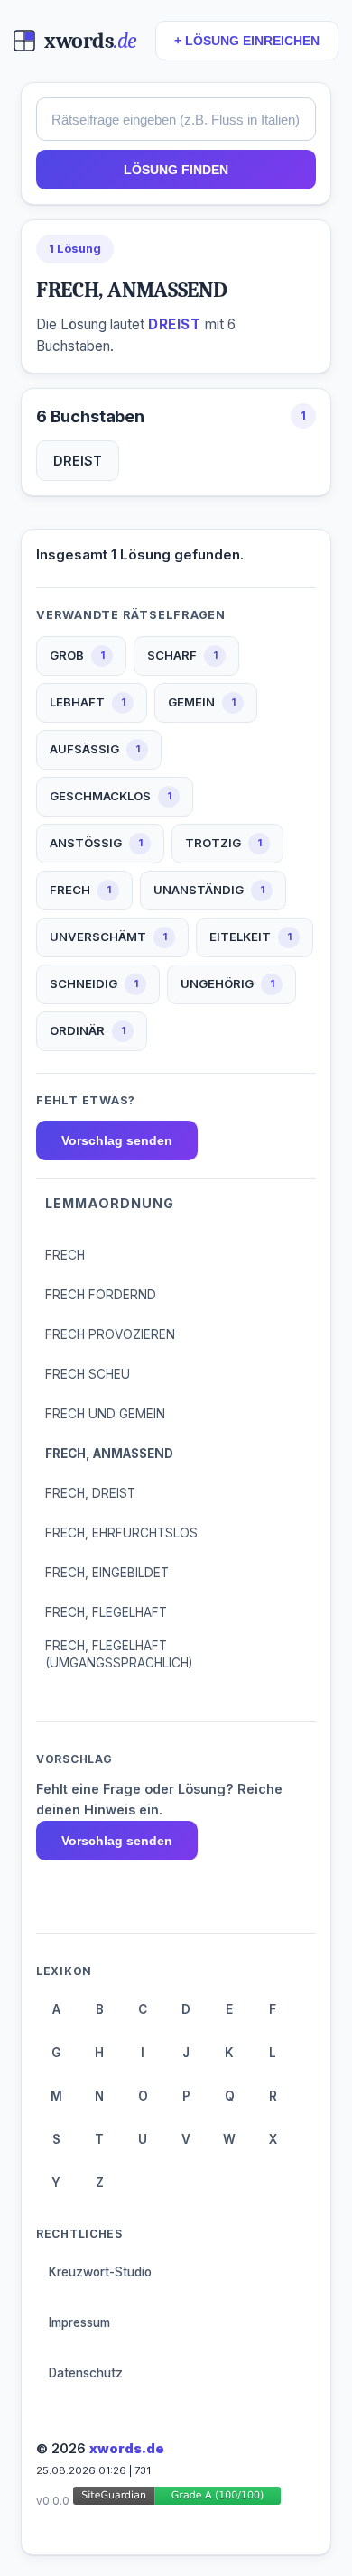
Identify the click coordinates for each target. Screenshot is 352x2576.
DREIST (78, 461)
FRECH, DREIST (90, 1493)
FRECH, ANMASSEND (109, 1454)
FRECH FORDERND (101, 1295)
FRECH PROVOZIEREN (110, 1334)
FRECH (65, 1255)
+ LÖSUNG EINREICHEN (247, 41)
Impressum (79, 2322)
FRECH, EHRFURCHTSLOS (121, 1533)
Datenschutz (86, 2373)
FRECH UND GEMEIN (105, 1414)
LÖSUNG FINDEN (176, 170)
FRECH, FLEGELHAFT (106, 1612)
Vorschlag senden (117, 1140)
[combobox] (176, 119)
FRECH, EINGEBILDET (107, 1573)
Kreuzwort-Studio (100, 2272)
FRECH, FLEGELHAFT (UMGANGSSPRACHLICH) (119, 1654)
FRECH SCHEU (88, 1374)
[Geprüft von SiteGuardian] (177, 2499)
